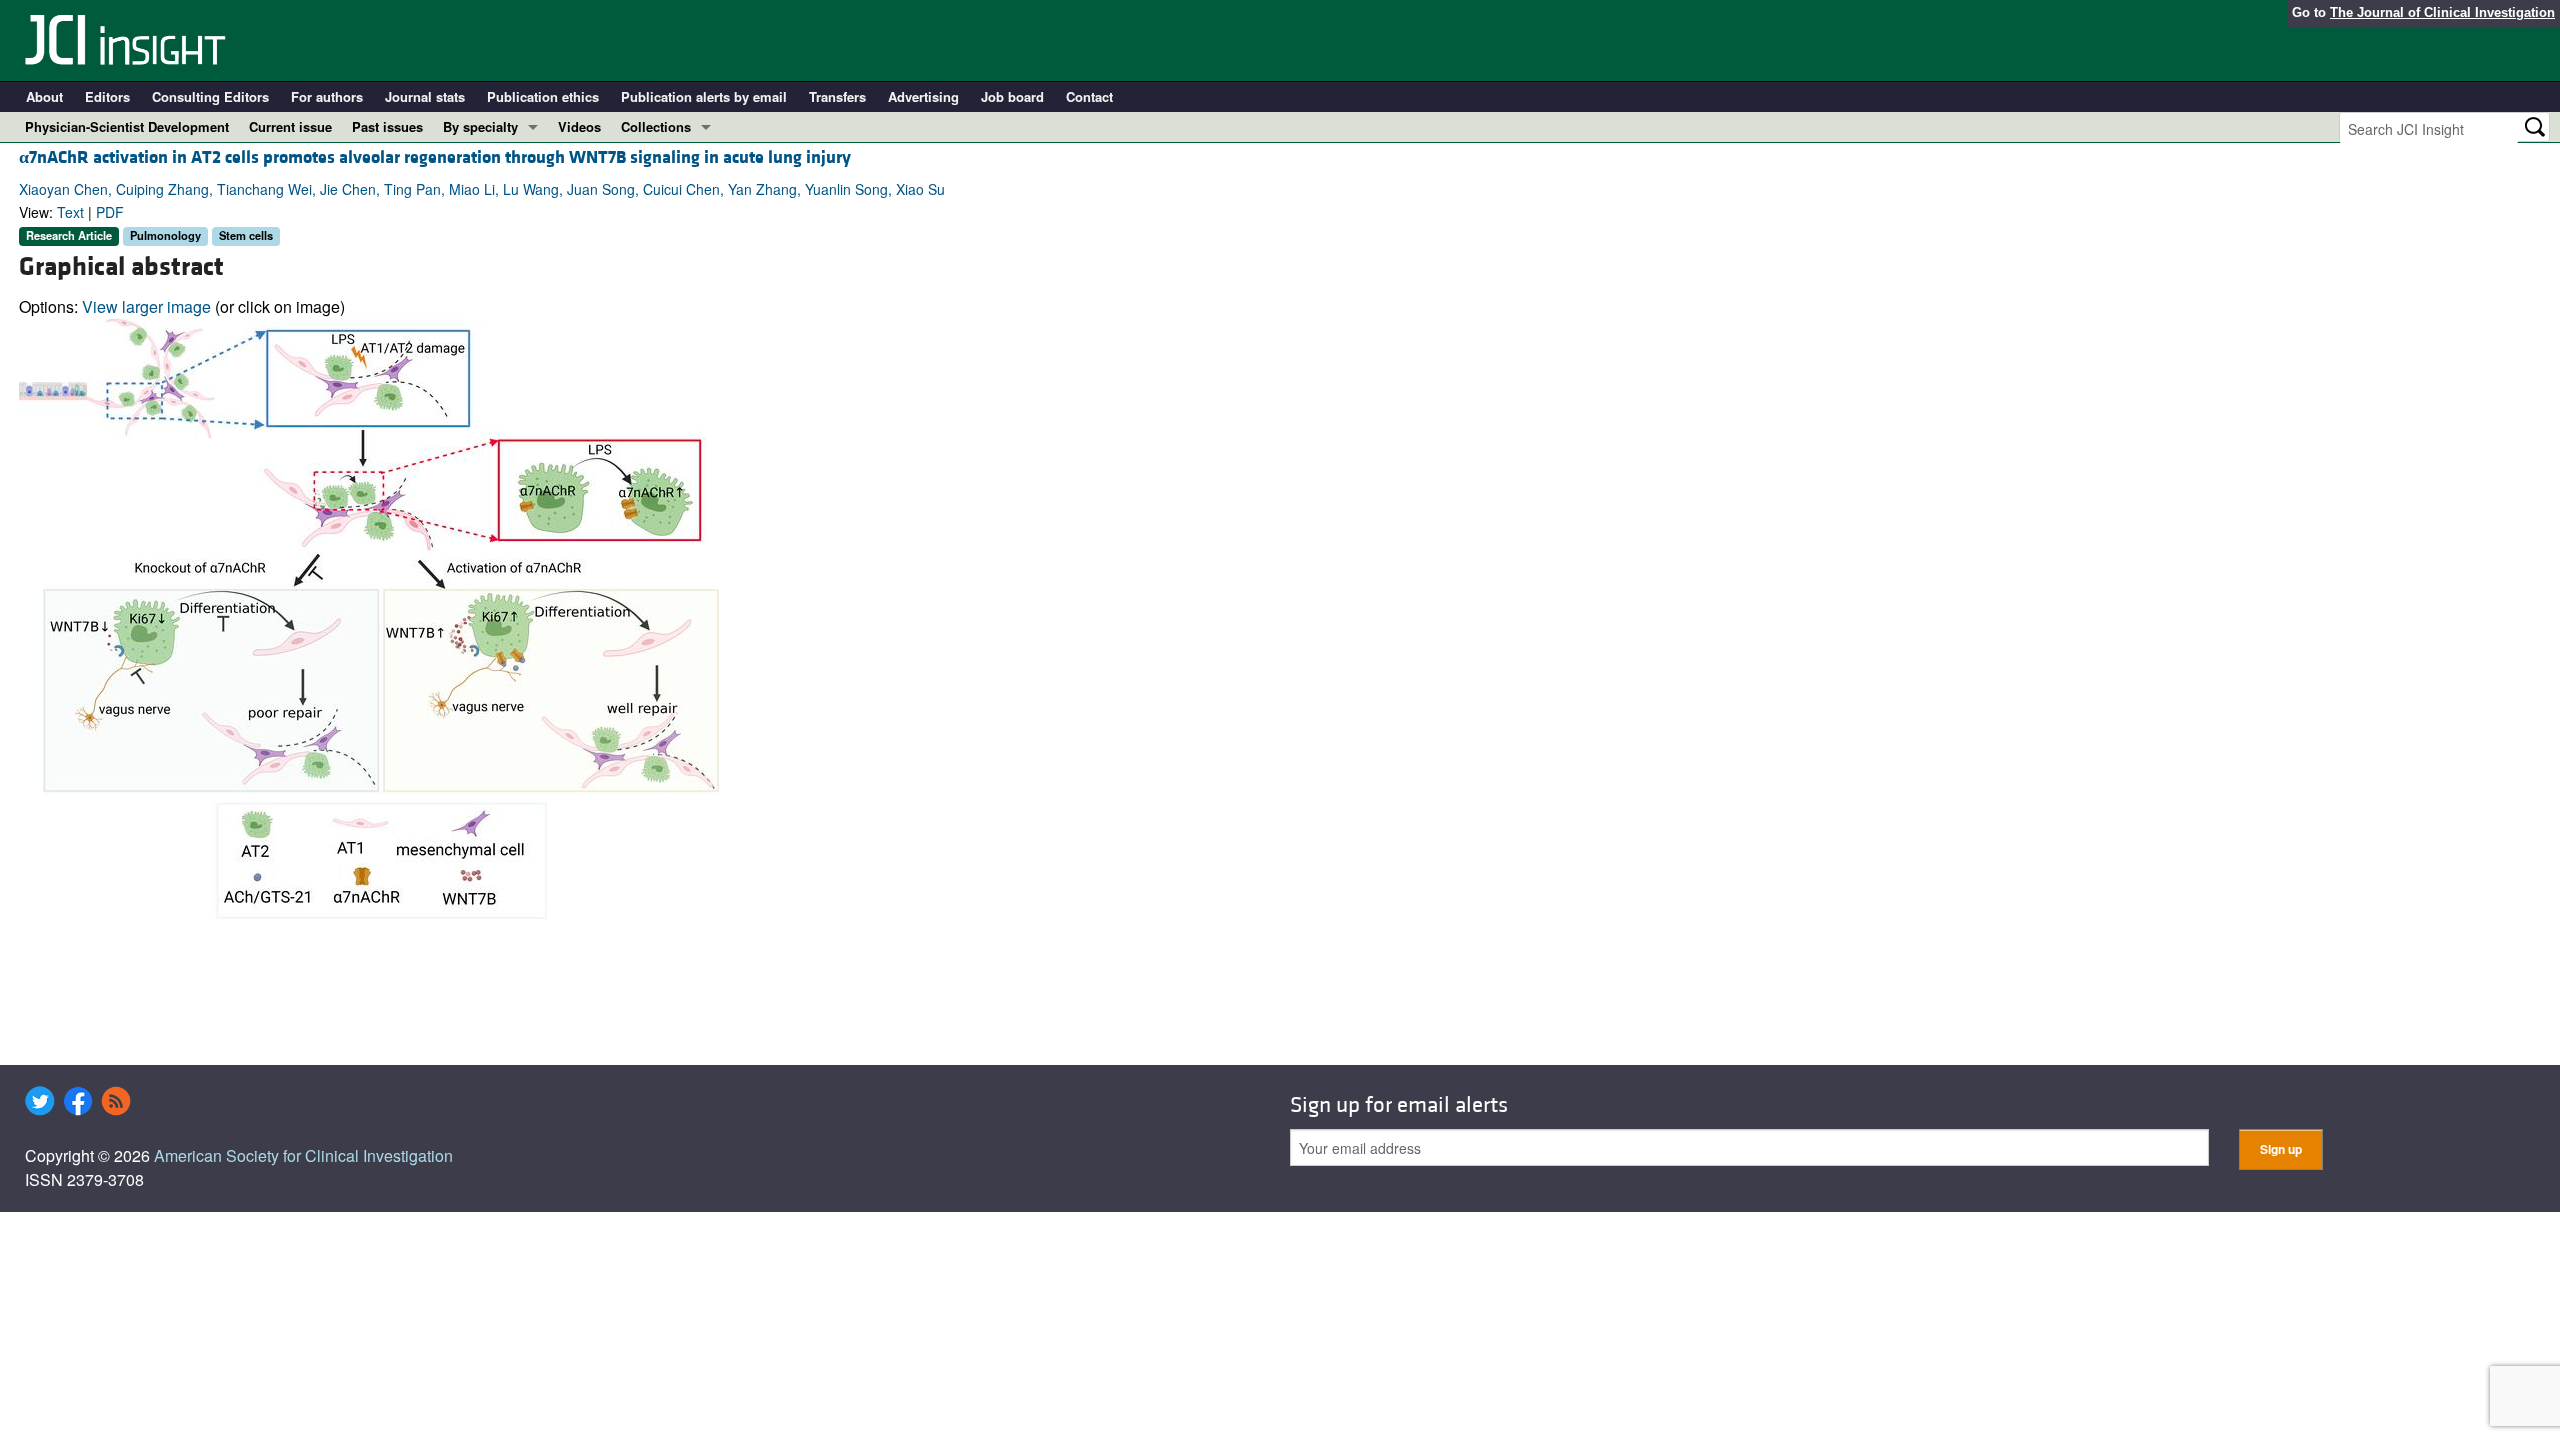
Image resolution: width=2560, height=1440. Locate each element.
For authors (327, 96)
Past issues (387, 126)
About (44, 96)
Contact (1089, 96)
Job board (1012, 96)
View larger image (146, 306)
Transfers (837, 96)
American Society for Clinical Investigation (303, 1155)
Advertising (923, 96)
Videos (579, 126)
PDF (110, 212)
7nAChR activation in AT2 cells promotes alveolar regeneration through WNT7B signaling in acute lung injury (435, 157)
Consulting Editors (210, 96)
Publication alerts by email (704, 96)
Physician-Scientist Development (127, 126)
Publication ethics (543, 96)
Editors (107, 96)
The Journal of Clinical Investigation (2442, 12)
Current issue (290, 126)
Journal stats (425, 96)
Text (70, 212)
